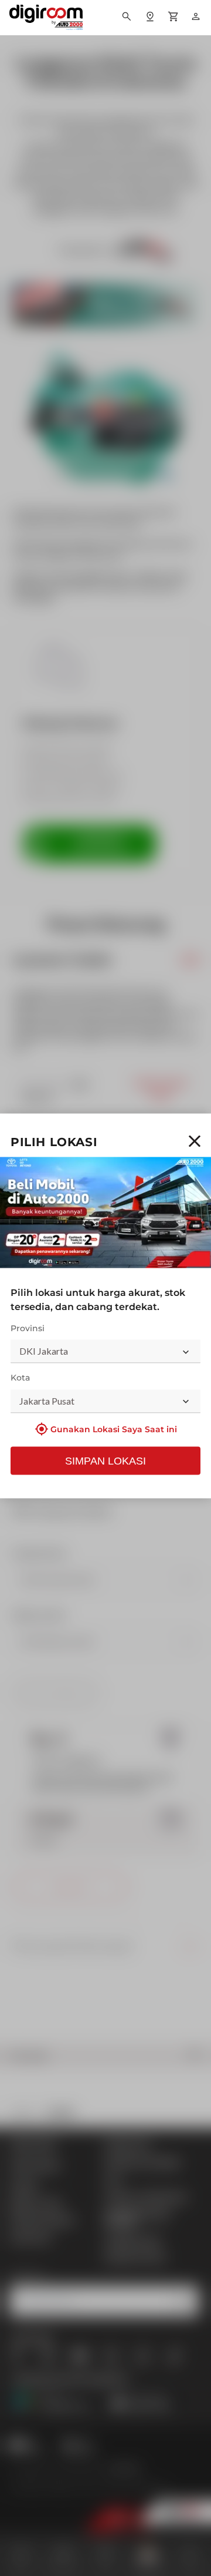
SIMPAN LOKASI (105, 1460)
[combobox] (105, 1352)
